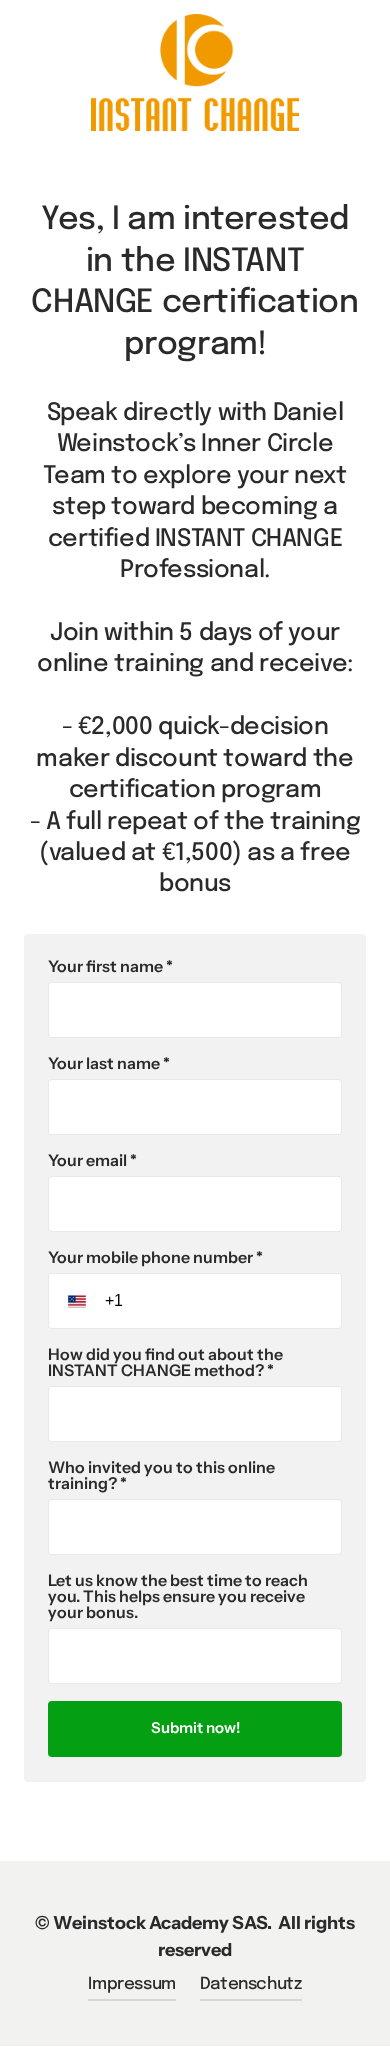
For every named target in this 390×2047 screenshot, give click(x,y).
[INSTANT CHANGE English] (195, 72)
